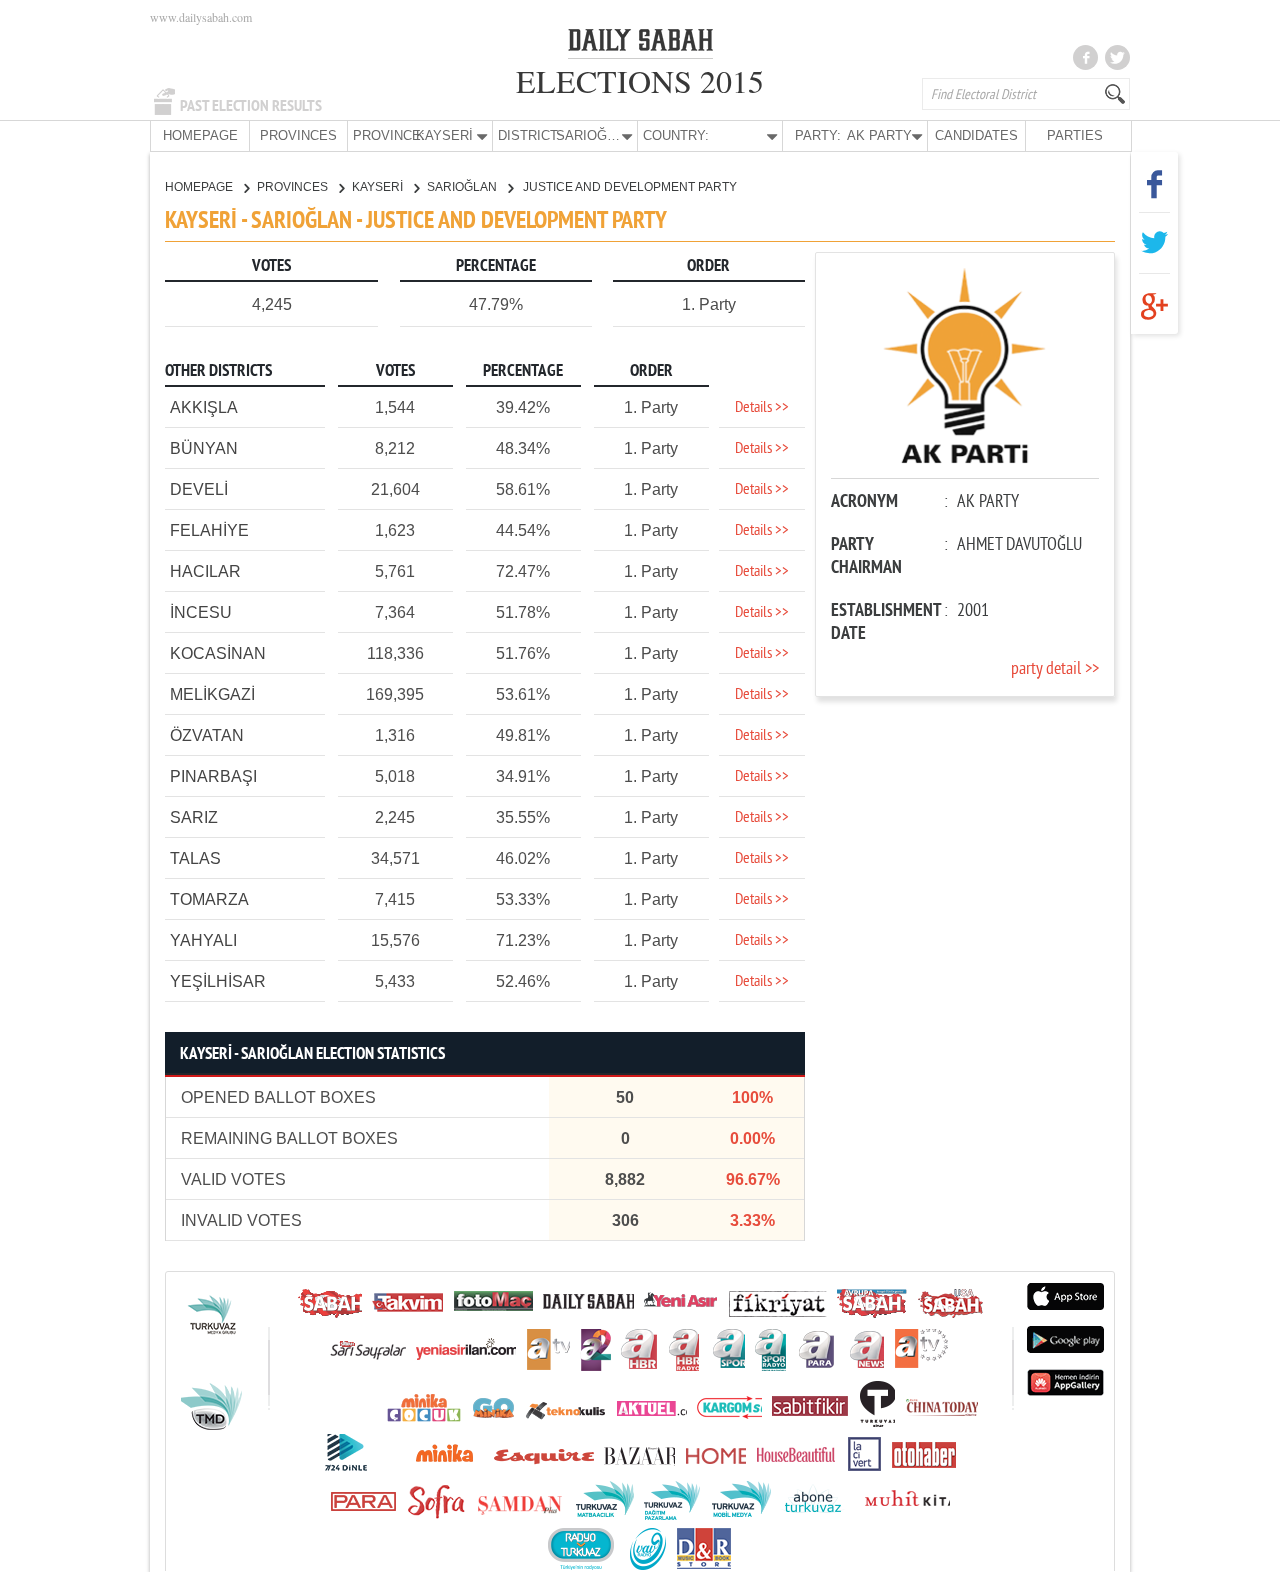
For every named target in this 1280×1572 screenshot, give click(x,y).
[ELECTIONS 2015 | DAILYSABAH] (640, 44)
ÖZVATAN (207, 735)
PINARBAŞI (213, 776)
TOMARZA (209, 899)
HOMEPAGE (200, 135)
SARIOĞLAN (463, 187)
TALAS (195, 858)
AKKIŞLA (204, 407)
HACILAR (205, 571)
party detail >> (1055, 669)
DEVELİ (199, 489)
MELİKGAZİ (212, 694)
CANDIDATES (976, 135)
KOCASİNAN (218, 653)
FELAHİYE (209, 530)
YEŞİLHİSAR (218, 981)
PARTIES (1075, 135)
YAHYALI (203, 940)
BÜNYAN (204, 448)
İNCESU (201, 612)
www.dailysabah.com (201, 17)
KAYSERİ (379, 187)
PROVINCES (298, 135)
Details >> (762, 408)
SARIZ (194, 817)
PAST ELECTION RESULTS (251, 106)
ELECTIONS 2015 (640, 80)
